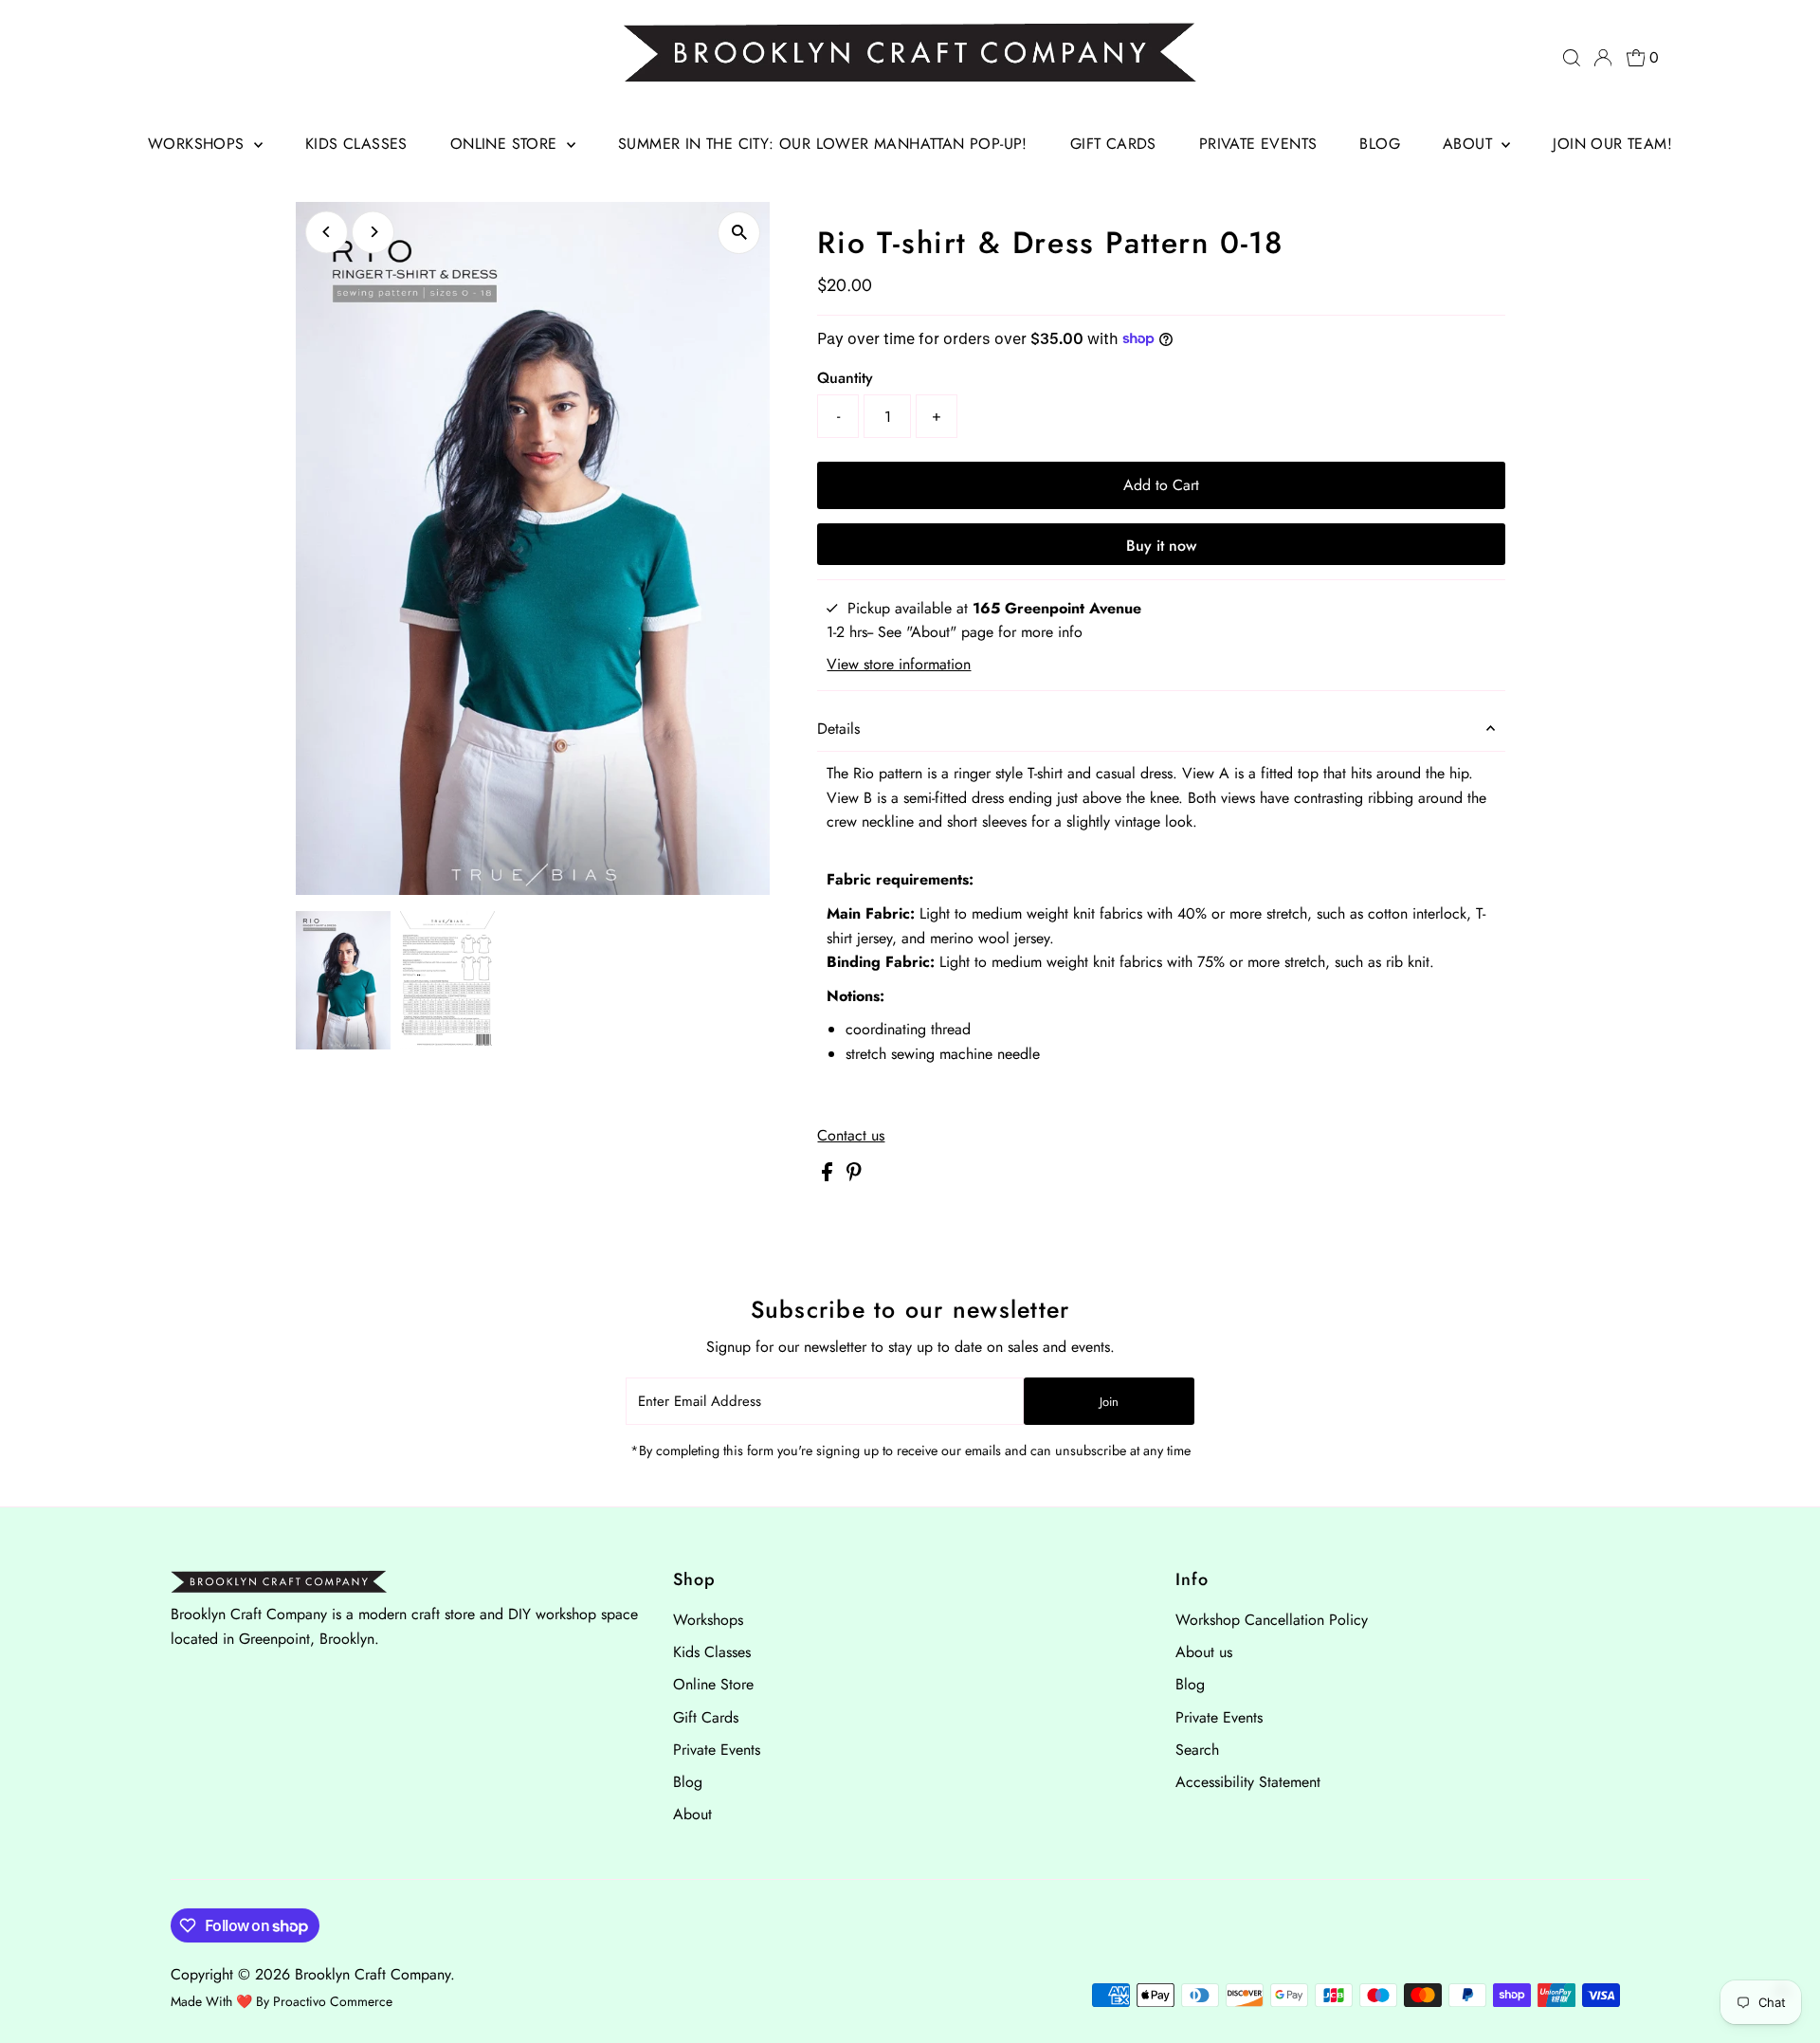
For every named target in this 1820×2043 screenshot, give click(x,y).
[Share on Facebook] (829, 1176)
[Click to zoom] (739, 233)
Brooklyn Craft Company (373, 1974)
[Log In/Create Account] (1603, 58)
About (1470, 144)
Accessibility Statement (1248, 1782)
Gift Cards (1113, 144)
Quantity (845, 378)
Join (1109, 1402)
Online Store (506, 144)
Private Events (1258, 144)
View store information (899, 665)
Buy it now (1161, 546)
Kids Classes (356, 144)
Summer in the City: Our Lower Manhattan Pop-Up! (823, 144)
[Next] (373, 232)
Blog (1380, 144)
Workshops (199, 144)
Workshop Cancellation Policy (1272, 1620)
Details (838, 729)
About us (1204, 1652)
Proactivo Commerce (333, 2001)
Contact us (851, 1136)
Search (1197, 1750)
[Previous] (327, 232)
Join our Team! (1612, 144)
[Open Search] (1572, 58)
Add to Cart (1161, 485)
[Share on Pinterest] (854, 1176)
